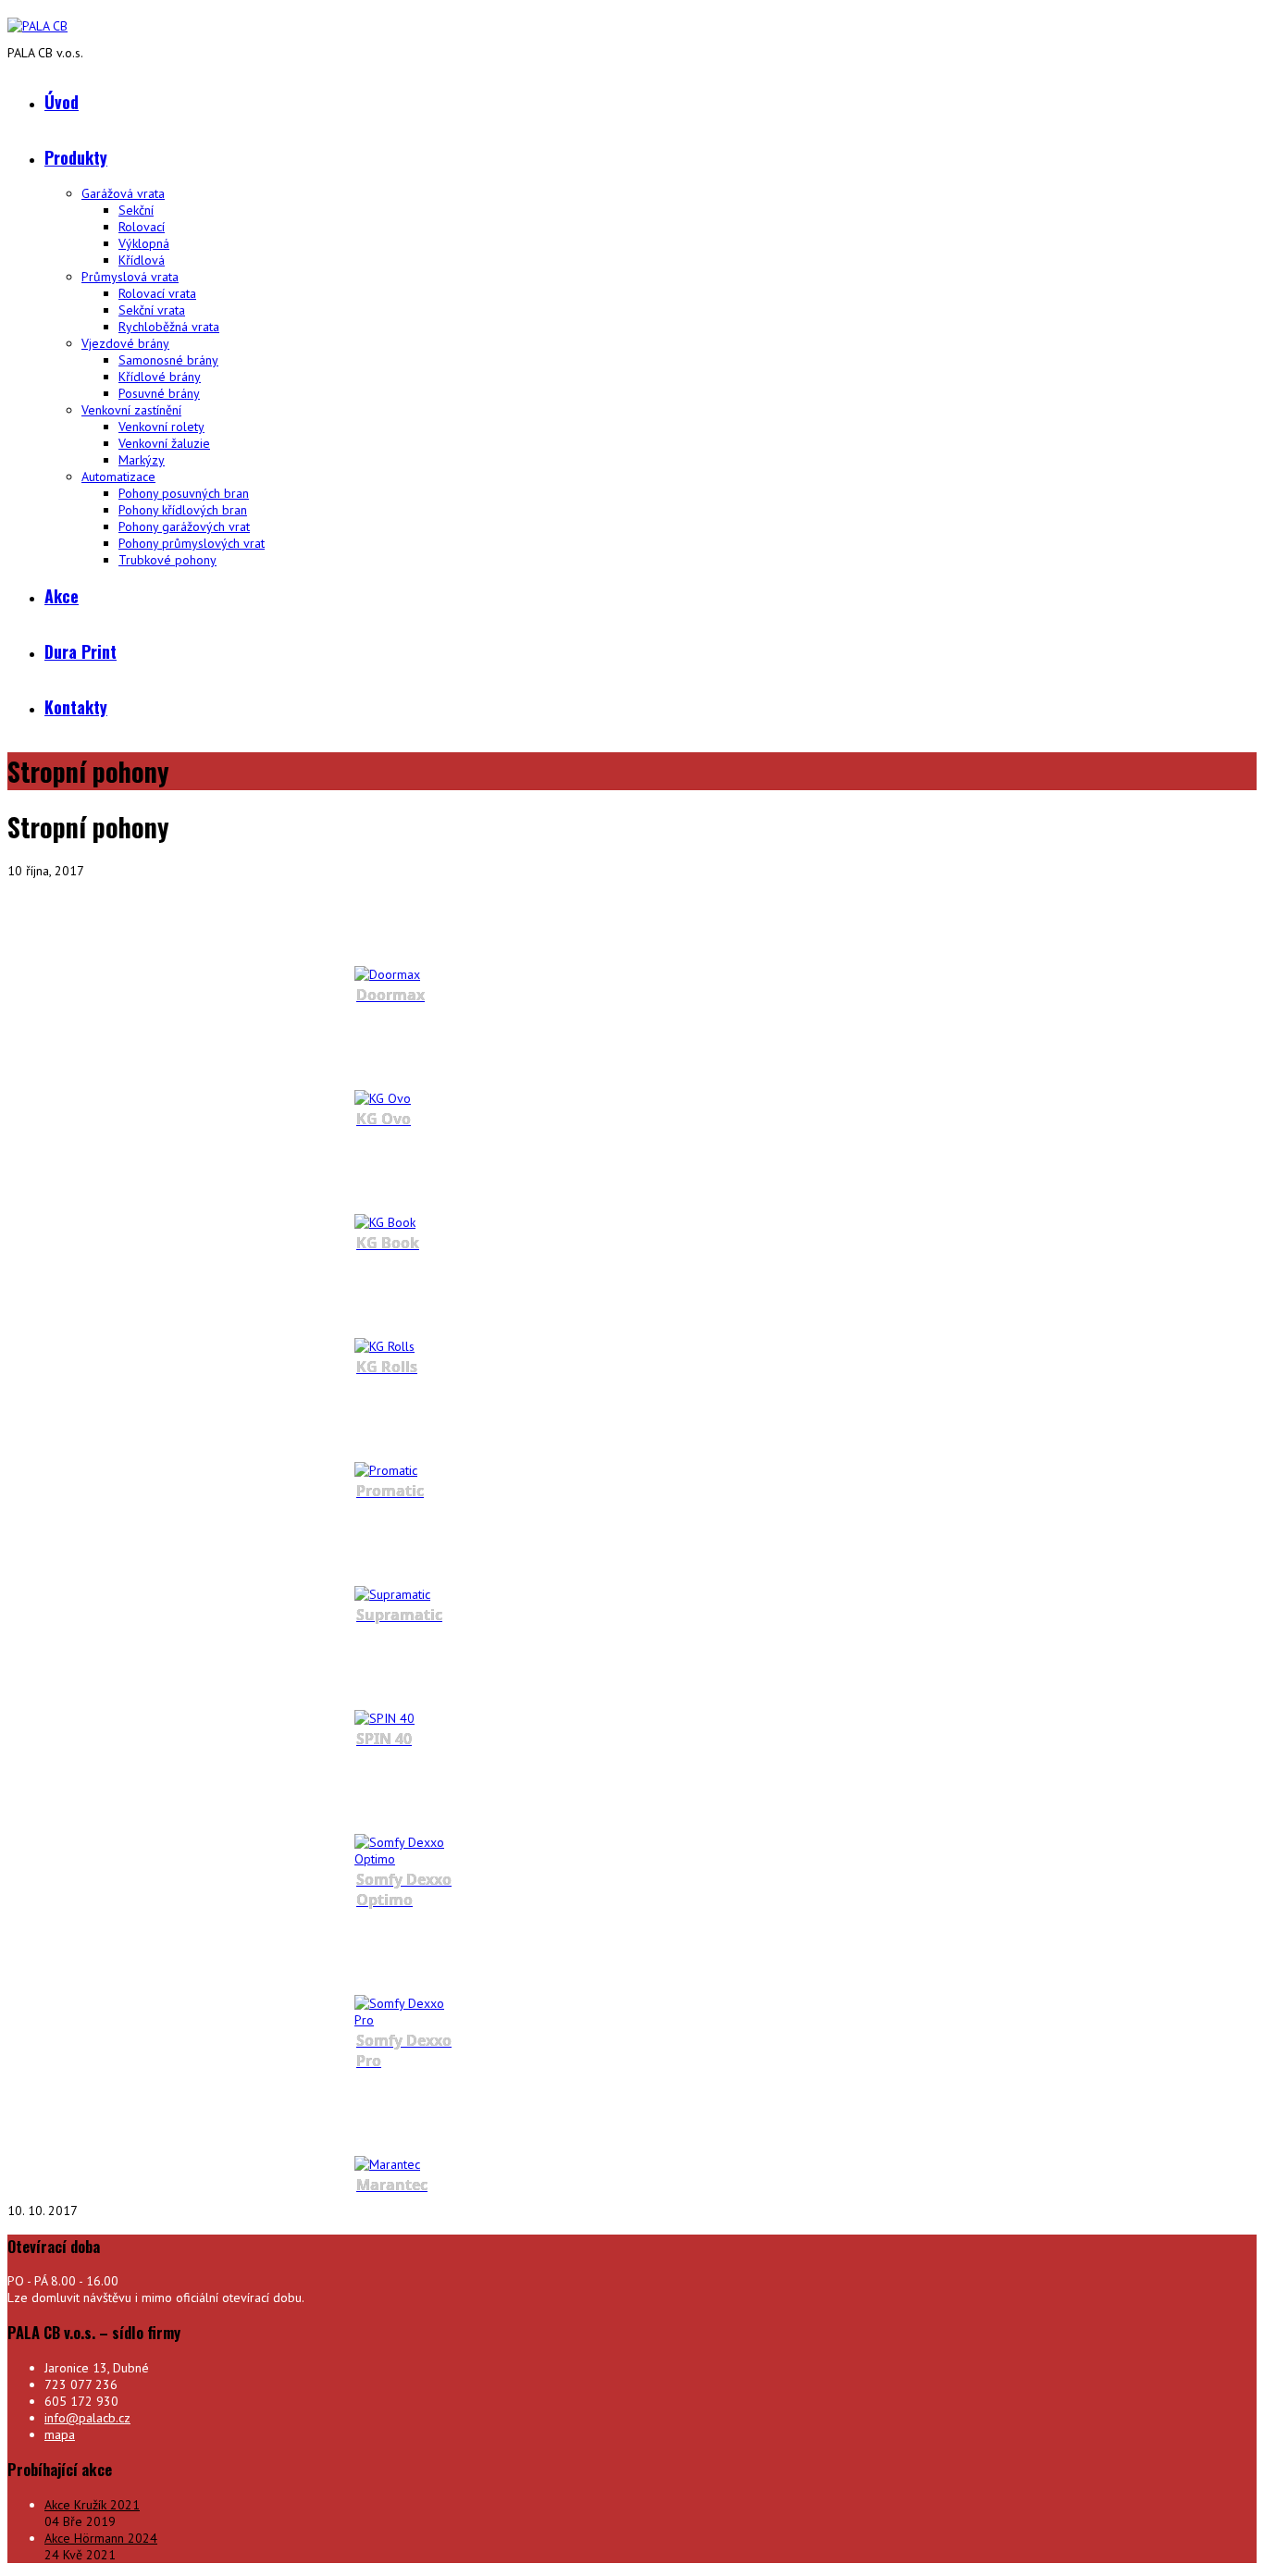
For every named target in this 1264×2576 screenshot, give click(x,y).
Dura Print (81, 651)
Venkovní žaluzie (164, 443)
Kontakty (76, 707)
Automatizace (118, 477)
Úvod (62, 102)
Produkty (76, 157)
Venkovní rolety (161, 427)
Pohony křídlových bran (183, 510)
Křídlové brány (160, 377)
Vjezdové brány (125, 343)
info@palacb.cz (87, 2418)
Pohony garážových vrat (184, 526)
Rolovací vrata (157, 293)
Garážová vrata (123, 193)
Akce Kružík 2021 (92, 2505)
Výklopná (144, 243)
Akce (62, 596)
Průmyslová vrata (130, 277)
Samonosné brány (168, 360)
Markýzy (142, 460)
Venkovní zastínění (131, 410)
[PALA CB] (37, 26)
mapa (60, 2434)
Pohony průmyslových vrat (192, 543)
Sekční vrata (152, 310)
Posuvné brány (159, 393)
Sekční (136, 210)
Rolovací (142, 227)
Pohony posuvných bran (184, 493)
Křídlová (142, 260)
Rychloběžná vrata (169, 327)
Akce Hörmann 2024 (101, 2538)
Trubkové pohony (167, 560)
